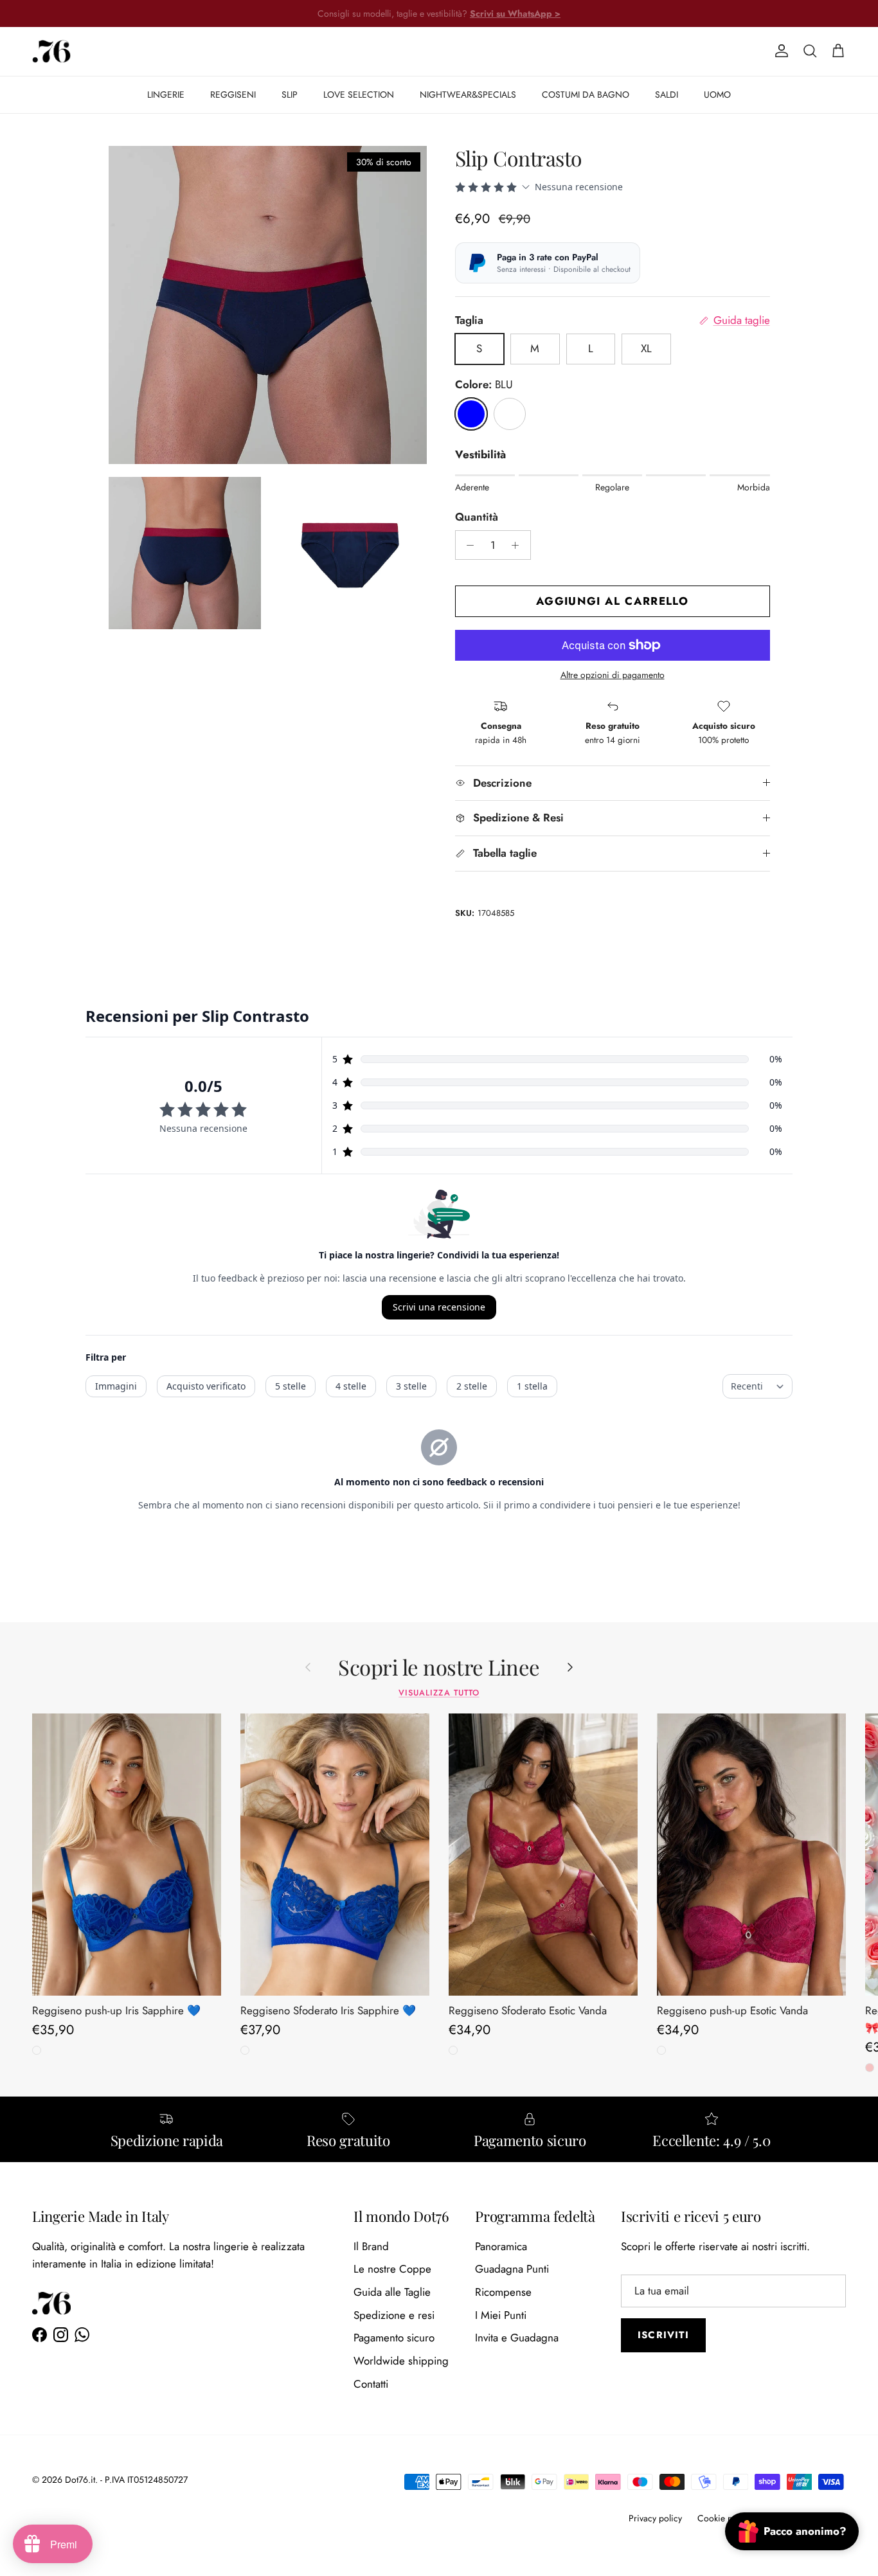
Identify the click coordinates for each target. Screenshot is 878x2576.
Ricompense (503, 2292)
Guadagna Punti (512, 2269)
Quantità (477, 517)
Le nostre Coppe (392, 2269)
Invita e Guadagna (517, 2338)
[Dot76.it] (51, 51)
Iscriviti (663, 2335)
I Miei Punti (501, 2315)
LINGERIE (166, 94)
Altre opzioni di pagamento (613, 675)
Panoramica (501, 2246)
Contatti (371, 2384)
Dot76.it (80, 2480)
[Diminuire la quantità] (467, 545)
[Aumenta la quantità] (519, 545)
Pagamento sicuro (394, 2338)
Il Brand (371, 2246)
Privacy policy (655, 2518)
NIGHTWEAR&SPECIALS (468, 94)
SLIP (290, 94)
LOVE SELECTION (359, 94)
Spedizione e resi (394, 2315)
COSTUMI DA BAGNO (586, 94)
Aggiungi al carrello (612, 601)
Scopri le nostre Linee (439, 1667)
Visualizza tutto (439, 1693)
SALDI (667, 94)
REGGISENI (233, 94)
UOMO (717, 94)
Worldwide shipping (401, 2361)
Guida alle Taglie (392, 2292)
